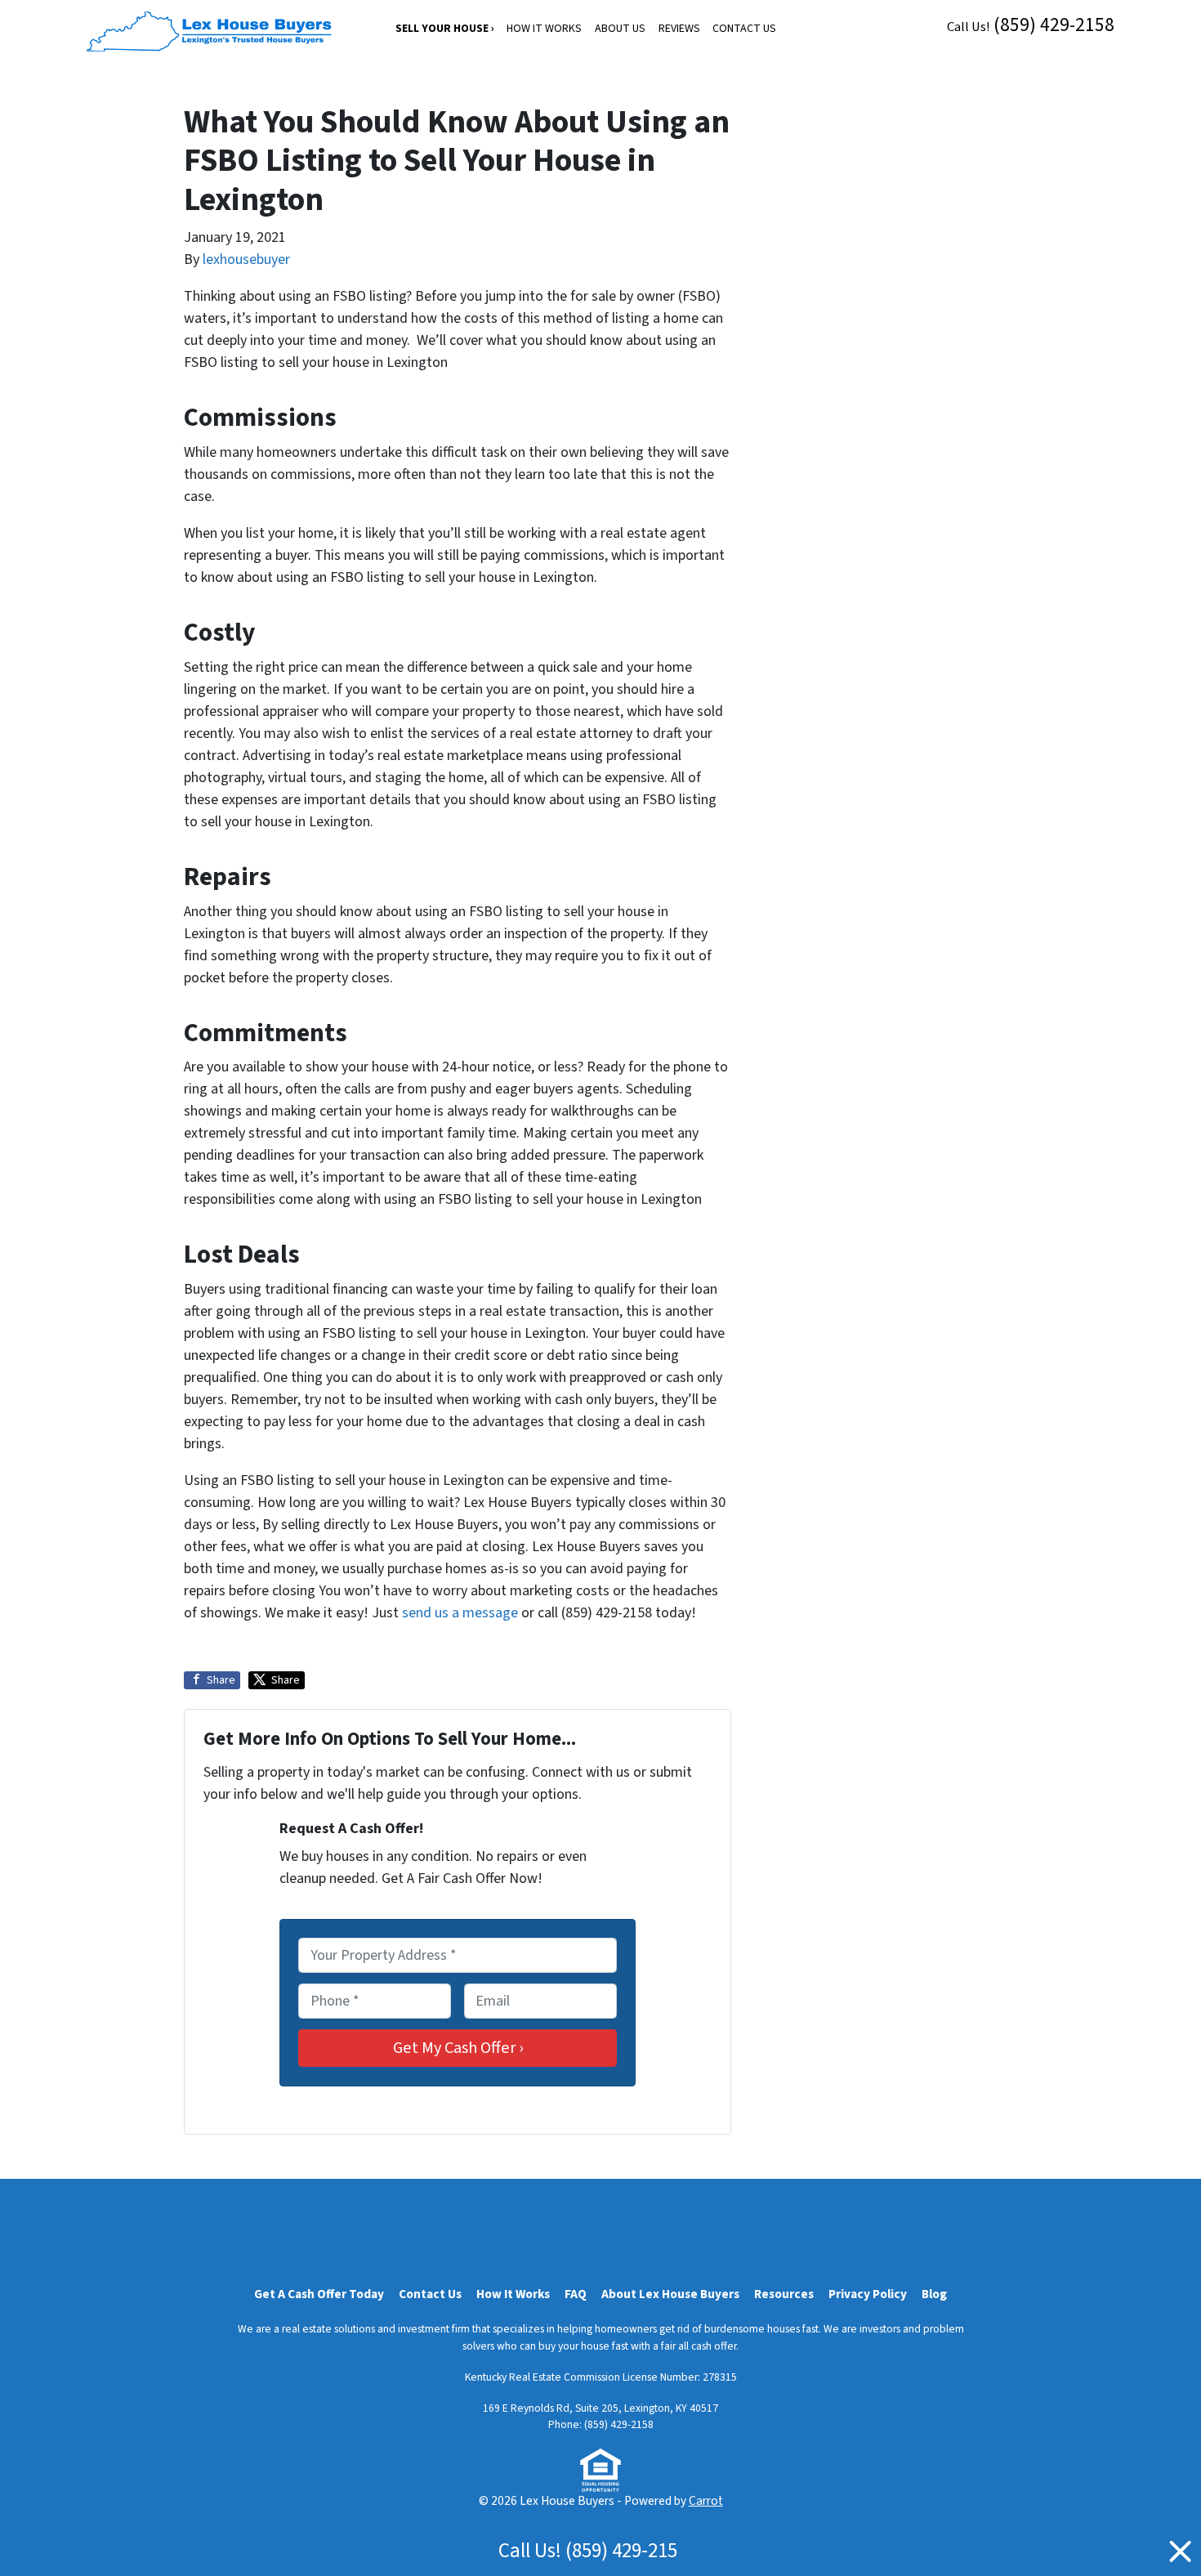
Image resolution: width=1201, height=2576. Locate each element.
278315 (720, 2377)
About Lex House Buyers (670, 2294)
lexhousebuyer (246, 259)
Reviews (679, 29)
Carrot (706, 2501)
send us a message (460, 1613)
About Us (620, 29)
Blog (934, 2294)
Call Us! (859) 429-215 (588, 2551)
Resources (784, 2294)
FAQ (576, 2294)
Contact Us (744, 29)
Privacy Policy (868, 2294)
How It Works (544, 29)
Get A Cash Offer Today (319, 2294)
